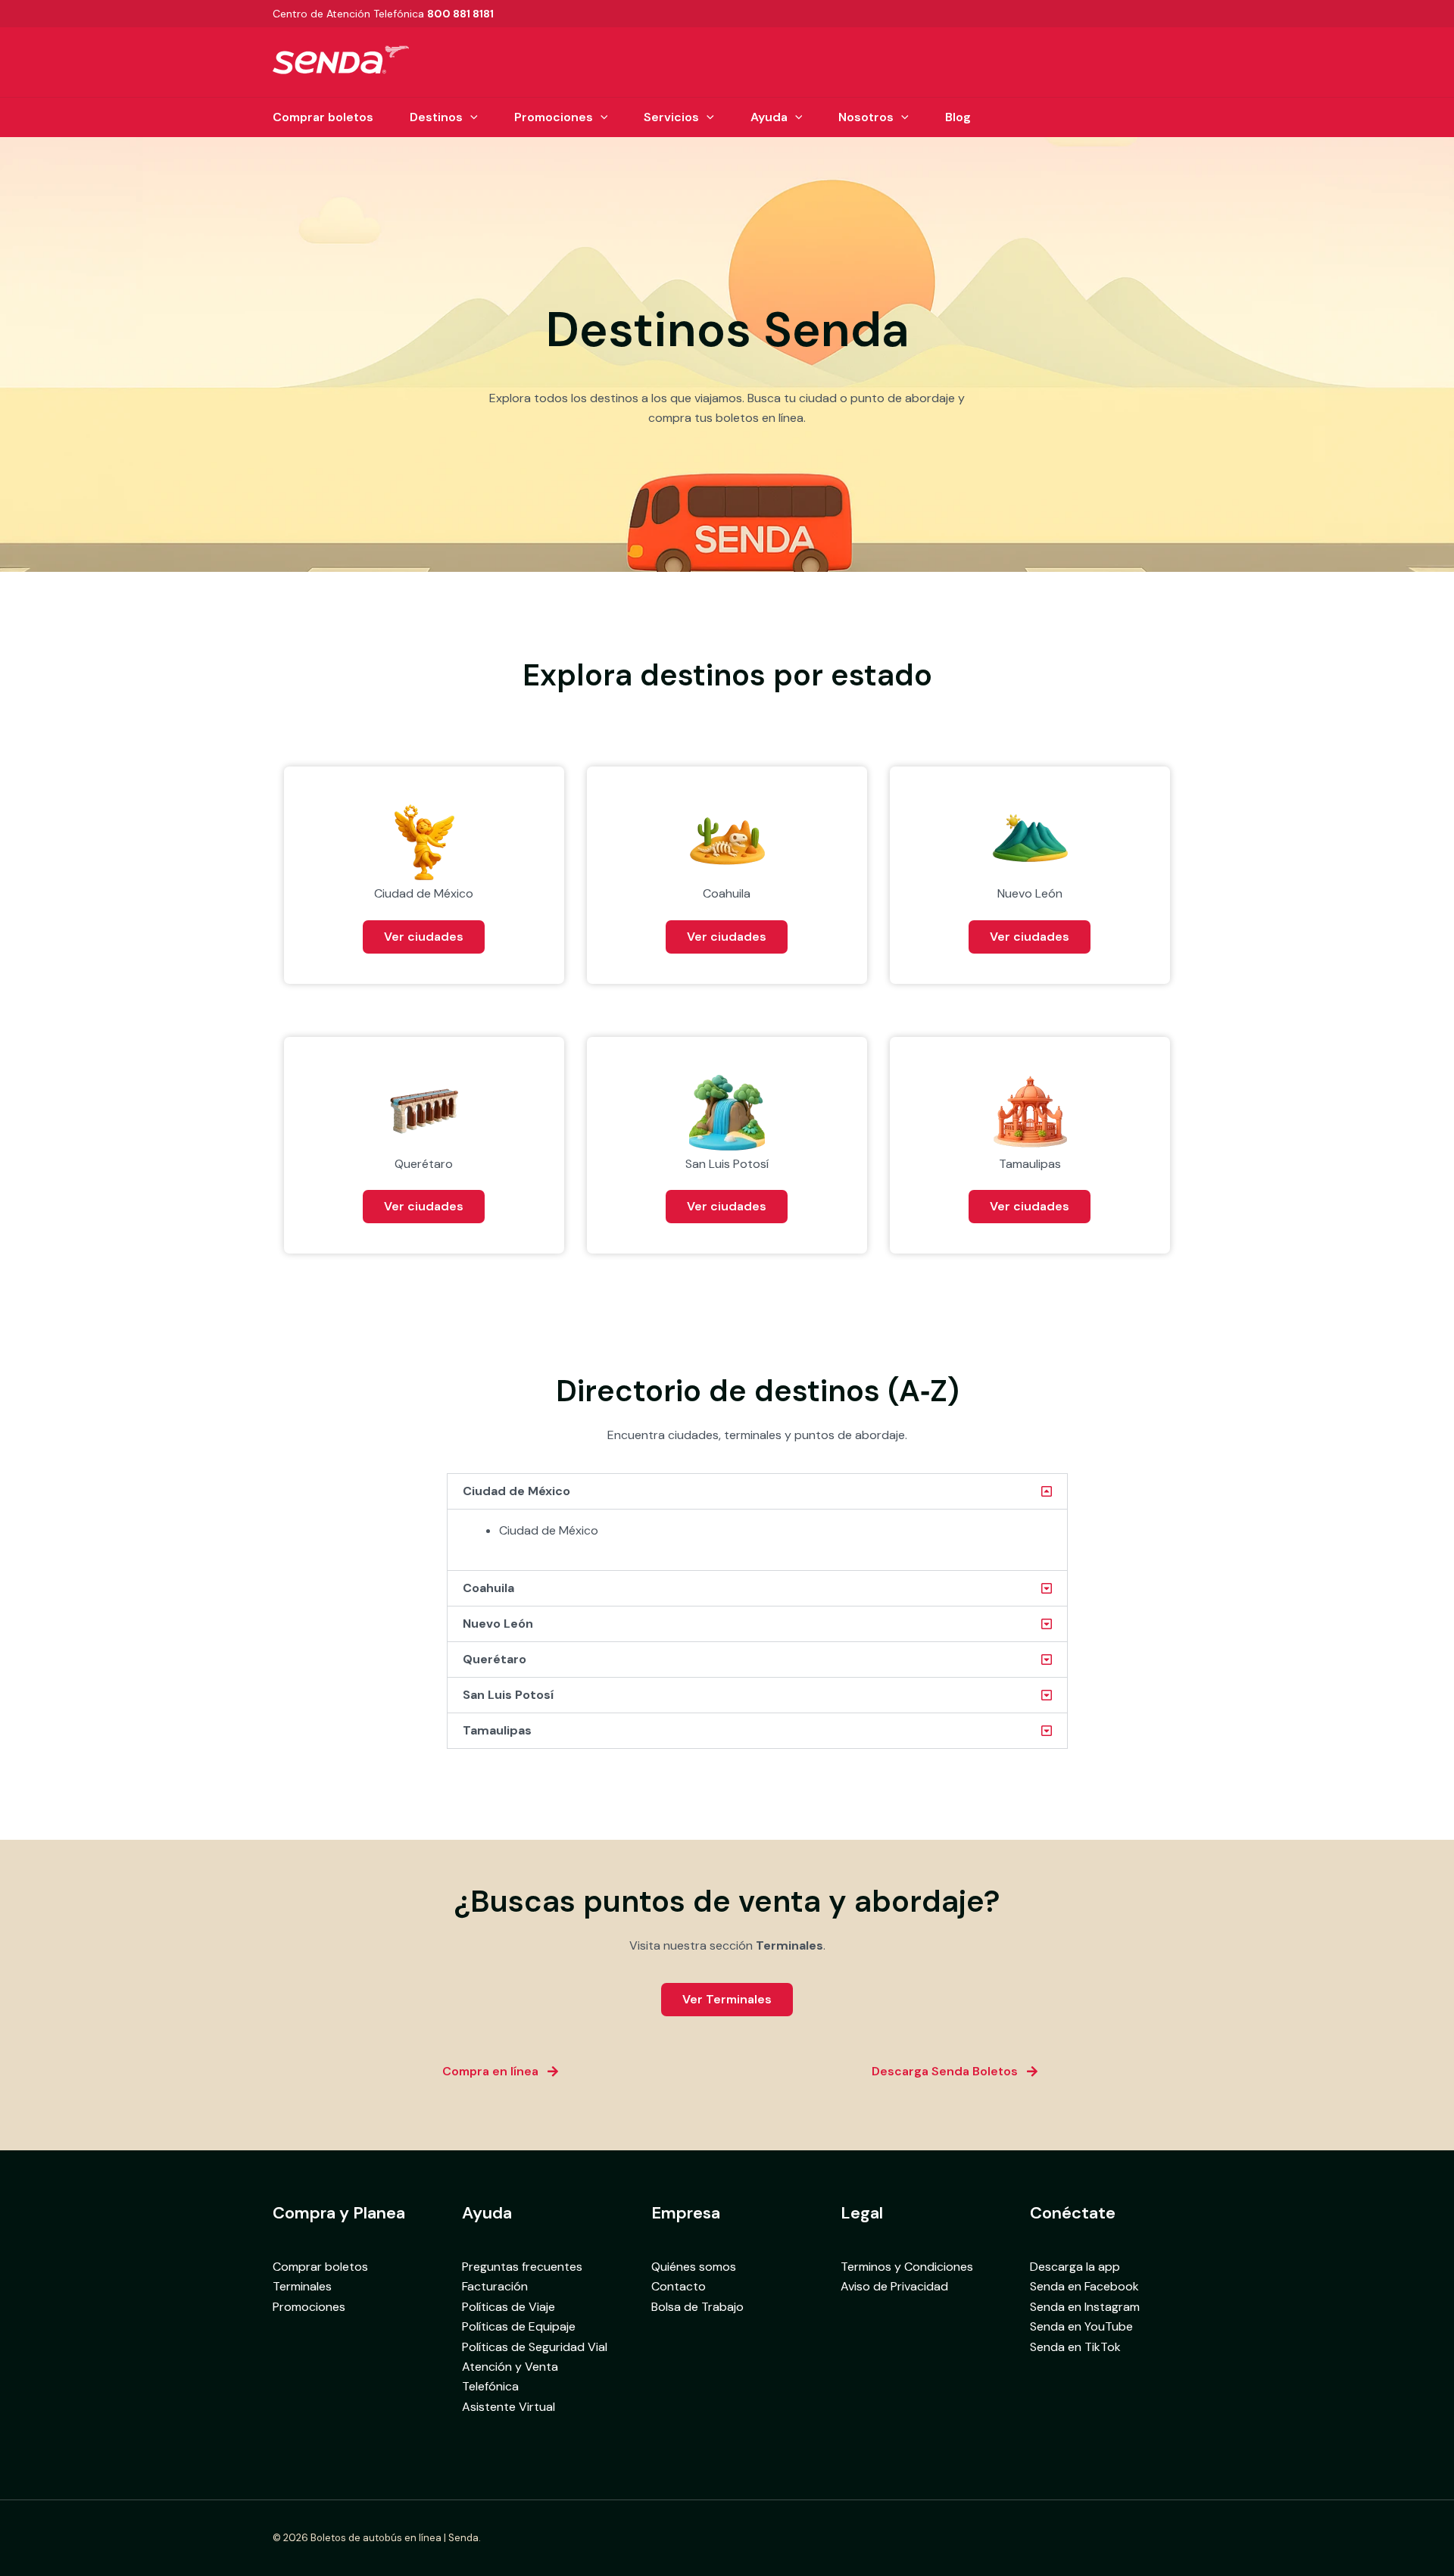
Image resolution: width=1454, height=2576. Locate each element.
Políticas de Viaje (509, 2307)
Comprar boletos (323, 117)
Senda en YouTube (1081, 2326)
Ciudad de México (516, 1491)
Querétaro (495, 1659)
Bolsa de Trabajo (697, 2307)
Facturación (495, 2286)
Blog (958, 117)
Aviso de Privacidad (894, 2286)
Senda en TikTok (1075, 2347)
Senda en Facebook (1084, 2286)
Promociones (554, 117)
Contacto (679, 2286)
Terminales (302, 2286)
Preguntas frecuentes (522, 2267)
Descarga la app (1075, 2267)
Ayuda (769, 117)
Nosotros (866, 117)
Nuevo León (498, 1624)
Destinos (436, 117)
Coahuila (488, 1588)
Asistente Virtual (509, 2407)
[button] (470, 117)
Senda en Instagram (1085, 2307)
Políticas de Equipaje (519, 2326)
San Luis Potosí (508, 1695)
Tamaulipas (497, 1730)
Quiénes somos (694, 2267)
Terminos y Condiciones (907, 2267)
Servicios (671, 117)
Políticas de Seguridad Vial (535, 2347)
